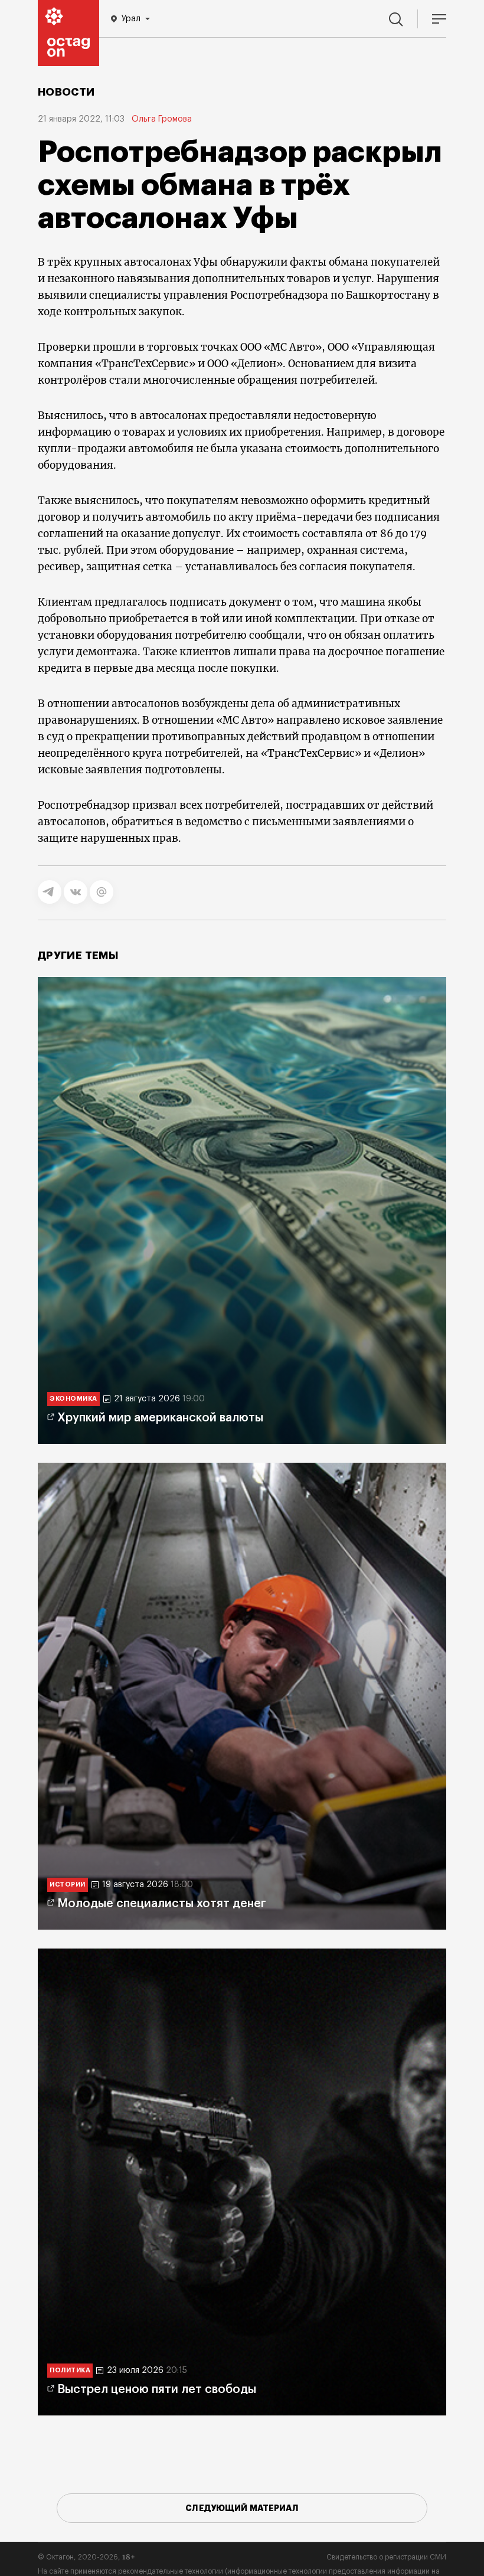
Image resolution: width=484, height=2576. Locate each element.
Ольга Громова (162, 119)
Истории (68, 1884)
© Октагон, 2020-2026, (86, 2557)
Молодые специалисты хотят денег (162, 1904)
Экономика (73, 1399)
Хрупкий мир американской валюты (160, 1418)
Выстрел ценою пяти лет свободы (157, 2389)
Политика (70, 2370)
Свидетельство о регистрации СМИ (386, 2557)
